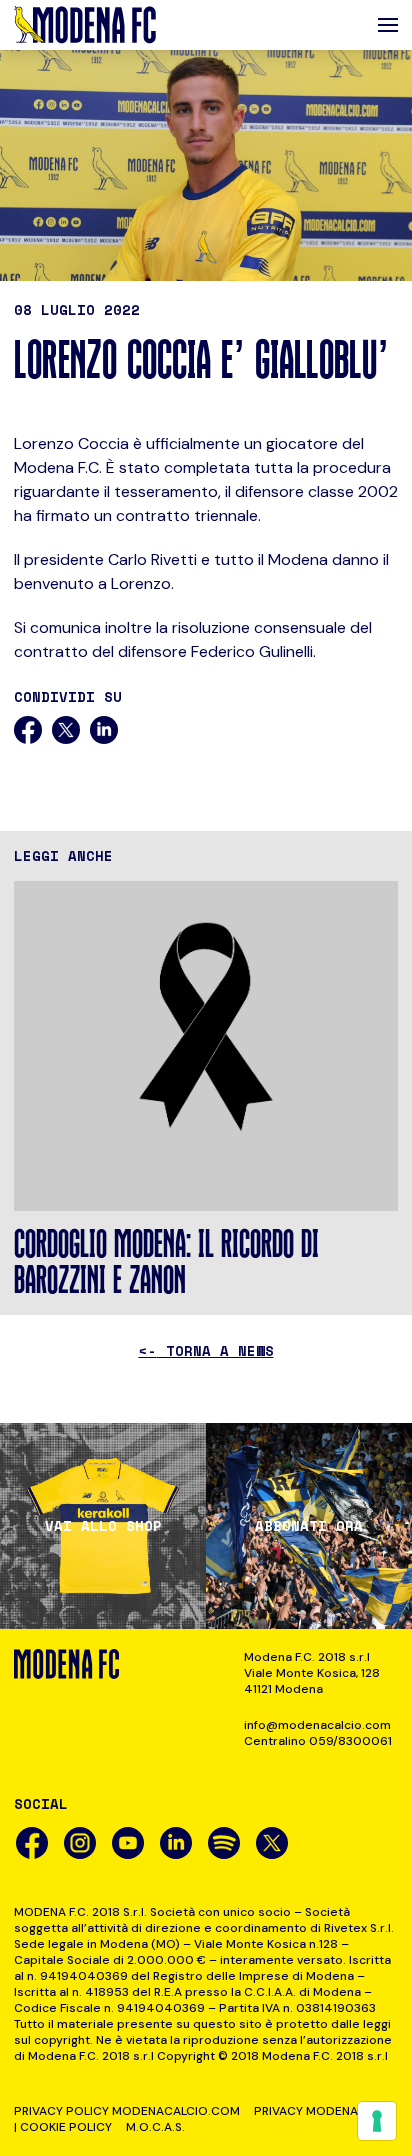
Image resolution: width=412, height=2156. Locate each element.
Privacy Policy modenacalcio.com (127, 2111)
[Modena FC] (85, 25)
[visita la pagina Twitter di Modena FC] (272, 1843)
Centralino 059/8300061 (318, 1741)
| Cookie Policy (63, 2127)
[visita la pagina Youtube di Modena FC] (128, 1843)
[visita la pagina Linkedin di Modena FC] (176, 1843)
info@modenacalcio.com (317, 1725)
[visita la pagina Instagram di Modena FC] (80, 1843)
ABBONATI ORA (309, 1526)
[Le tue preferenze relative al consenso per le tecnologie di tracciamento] (377, 2121)
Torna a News (206, 1350)
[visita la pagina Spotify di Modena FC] (224, 1843)
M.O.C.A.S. (155, 2127)
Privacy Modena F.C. (317, 2111)
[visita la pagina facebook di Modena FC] (32, 1843)
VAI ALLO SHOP (103, 1526)
